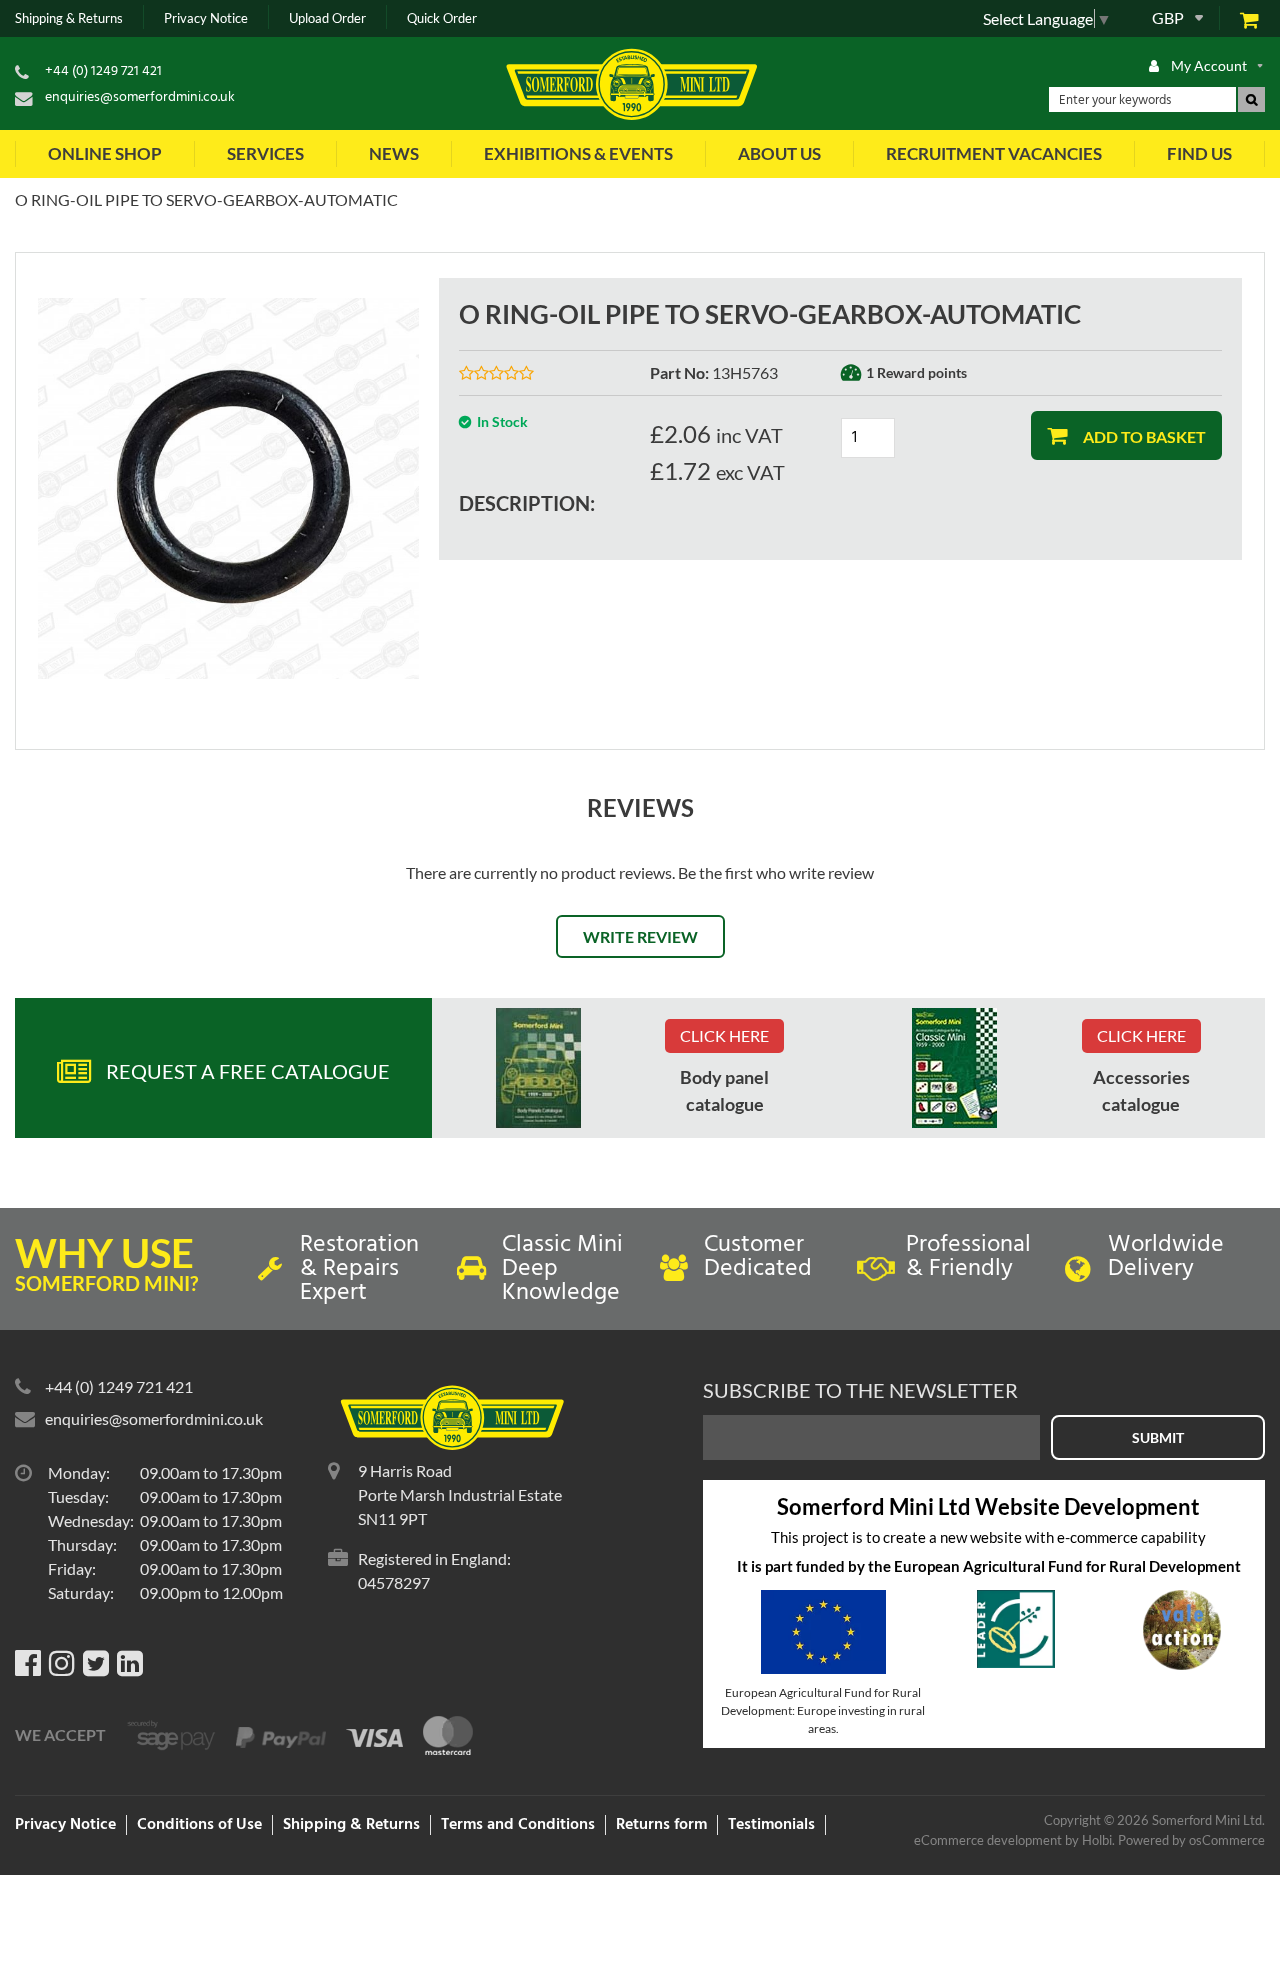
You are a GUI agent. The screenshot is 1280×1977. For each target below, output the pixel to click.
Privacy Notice (206, 18)
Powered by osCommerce (1191, 1840)
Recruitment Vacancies (994, 153)
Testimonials (771, 1825)
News (394, 153)
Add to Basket (1143, 436)
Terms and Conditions (518, 1825)
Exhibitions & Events (578, 153)
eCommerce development (988, 1840)
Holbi (1097, 1840)
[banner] (538, 1068)
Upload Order (327, 18)
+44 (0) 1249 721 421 (103, 71)
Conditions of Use (199, 1825)
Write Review (640, 936)
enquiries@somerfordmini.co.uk (140, 97)
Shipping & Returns (69, 18)
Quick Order (442, 18)
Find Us (1199, 153)
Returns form (661, 1825)
